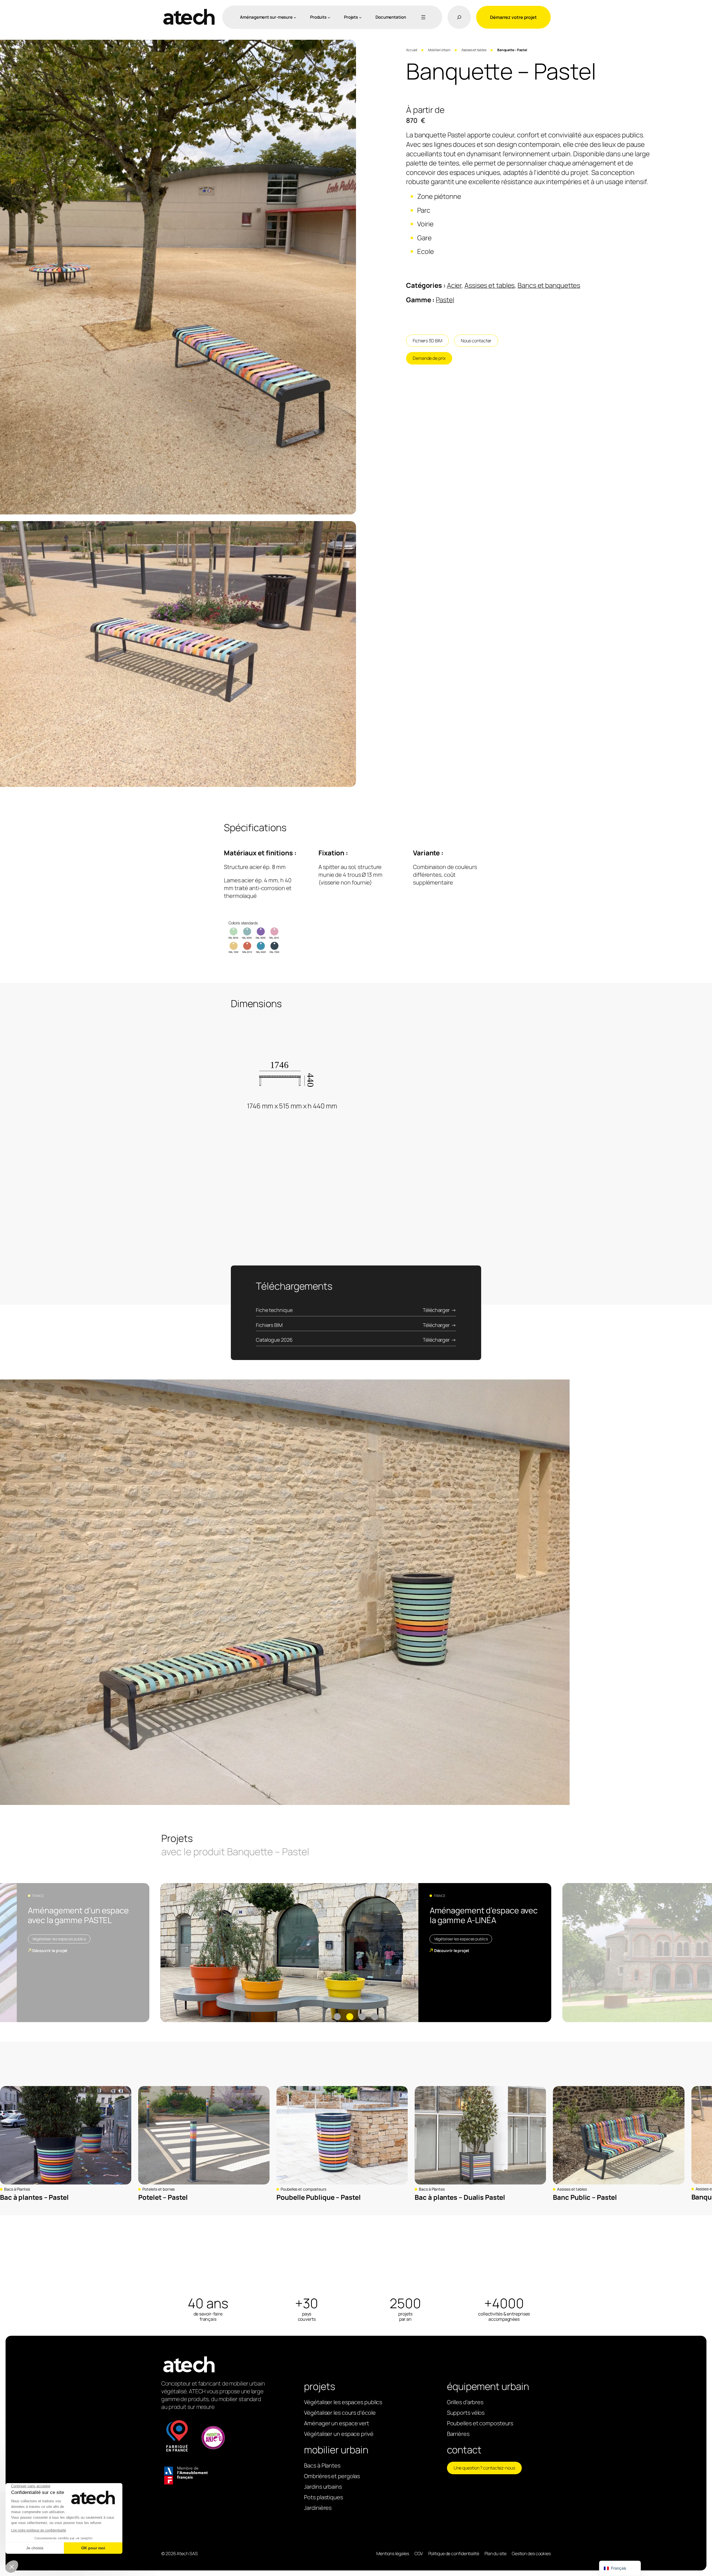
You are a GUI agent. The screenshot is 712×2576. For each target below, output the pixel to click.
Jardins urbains (323, 2487)
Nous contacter (476, 341)
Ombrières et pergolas (332, 2476)
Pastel (445, 300)
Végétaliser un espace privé (339, 2434)
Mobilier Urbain (439, 50)
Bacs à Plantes (17, 2189)
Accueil (412, 50)
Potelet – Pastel (163, 2197)
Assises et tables (474, 50)
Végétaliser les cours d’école (340, 2413)
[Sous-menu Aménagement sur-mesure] (295, 17)
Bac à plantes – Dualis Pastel (460, 2197)
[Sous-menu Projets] (360, 17)
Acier (454, 285)
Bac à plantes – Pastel (34, 2197)
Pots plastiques (323, 2497)
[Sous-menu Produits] (329, 17)
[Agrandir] (349, 47)
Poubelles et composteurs (303, 2189)
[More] (422, 17)
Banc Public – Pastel (585, 2197)
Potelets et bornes (159, 2189)
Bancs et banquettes (549, 285)
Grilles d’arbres (465, 2402)
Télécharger (436, 1310)
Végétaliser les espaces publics (59, 1939)
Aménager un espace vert (337, 2423)
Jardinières (318, 2508)
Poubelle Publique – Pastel (318, 2197)
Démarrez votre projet (513, 17)
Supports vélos (466, 2413)
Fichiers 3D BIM (427, 341)
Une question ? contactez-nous (484, 2468)
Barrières (458, 2434)
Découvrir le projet (50, 1950)
